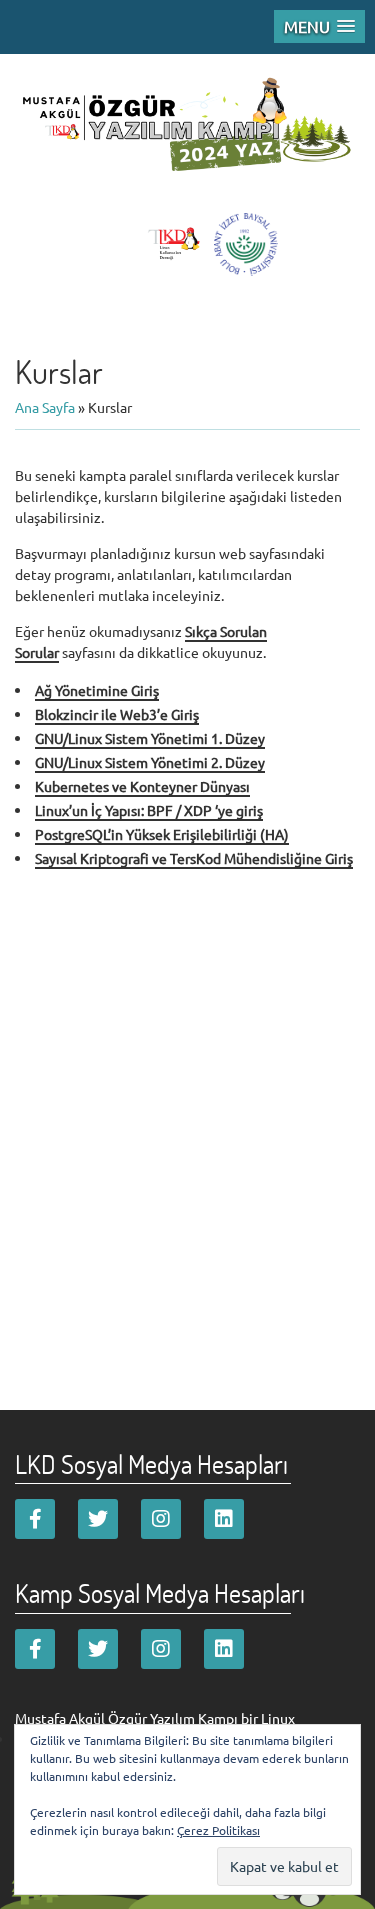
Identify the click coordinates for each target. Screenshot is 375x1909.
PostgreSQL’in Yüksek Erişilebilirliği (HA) (162, 834)
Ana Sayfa (45, 407)
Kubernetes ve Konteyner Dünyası (142, 786)
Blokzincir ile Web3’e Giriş (117, 714)
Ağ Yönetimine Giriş (97, 690)
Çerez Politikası (218, 1830)
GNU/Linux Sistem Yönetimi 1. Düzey (150, 738)
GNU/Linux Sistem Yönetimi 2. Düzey (150, 762)
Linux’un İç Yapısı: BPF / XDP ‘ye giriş (149, 810)
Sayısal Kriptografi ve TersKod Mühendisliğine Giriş (194, 858)
